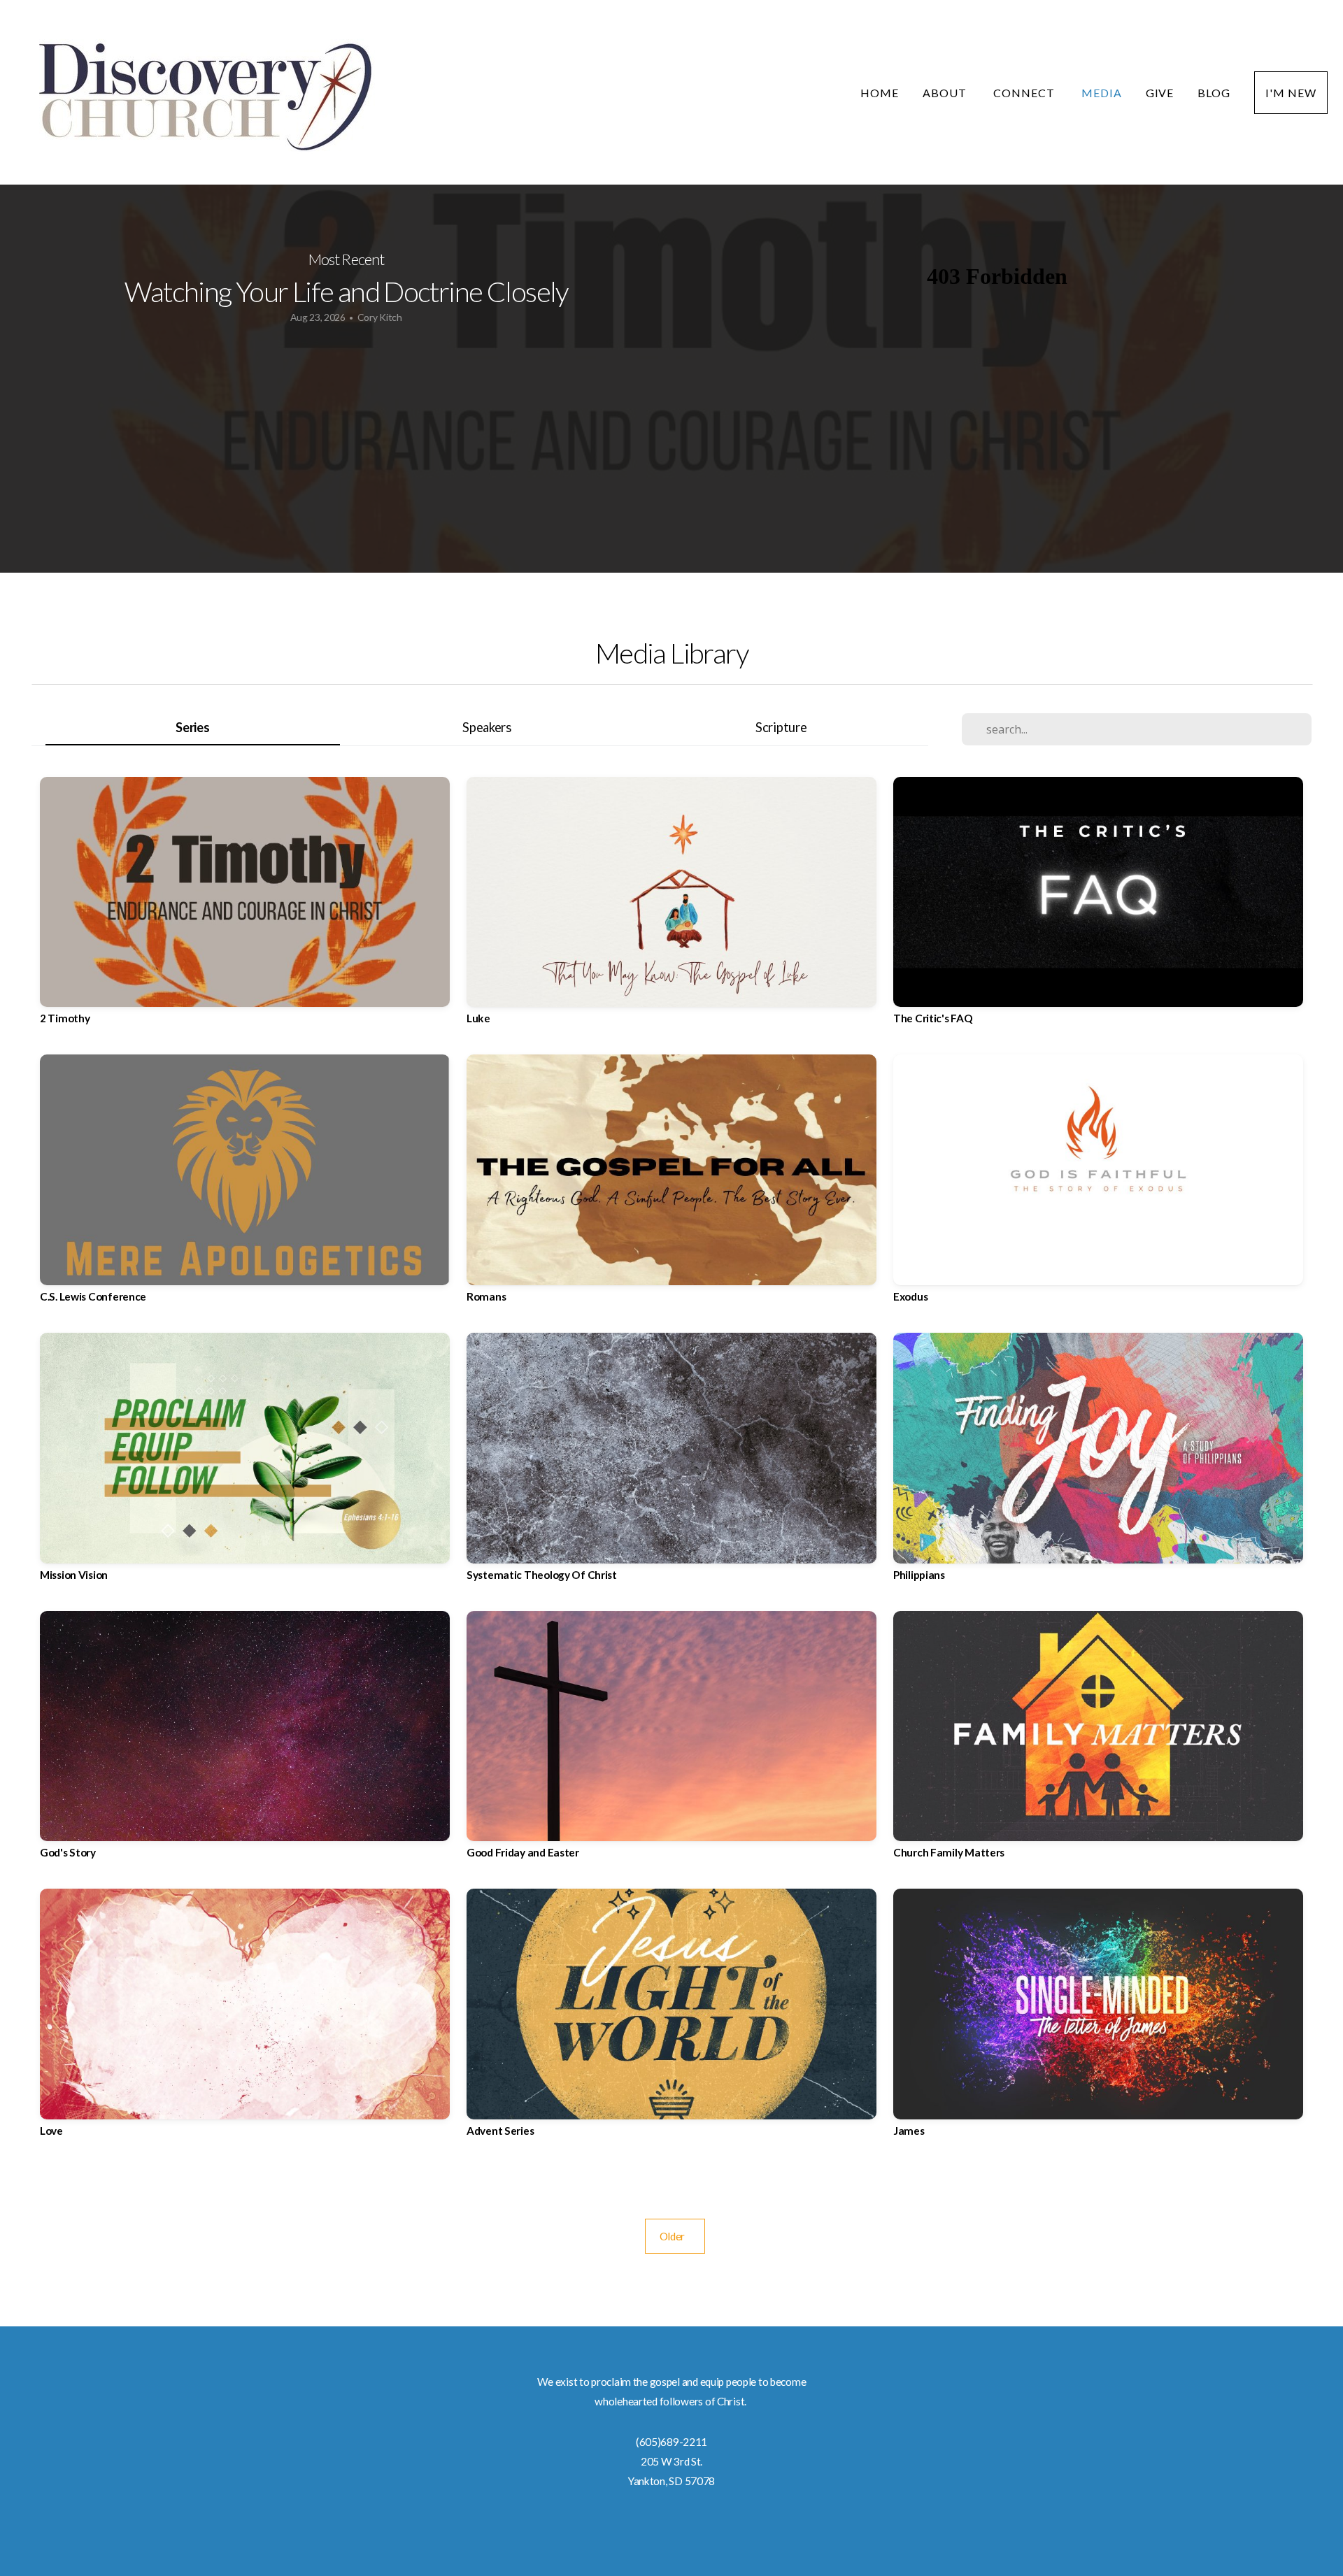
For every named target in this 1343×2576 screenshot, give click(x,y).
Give (1160, 93)
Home (880, 93)
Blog (1214, 93)
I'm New (1291, 93)
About (946, 93)
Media (1102, 93)
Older (675, 2236)
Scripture (781, 727)
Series (192, 727)
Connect (1025, 93)
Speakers (487, 727)
